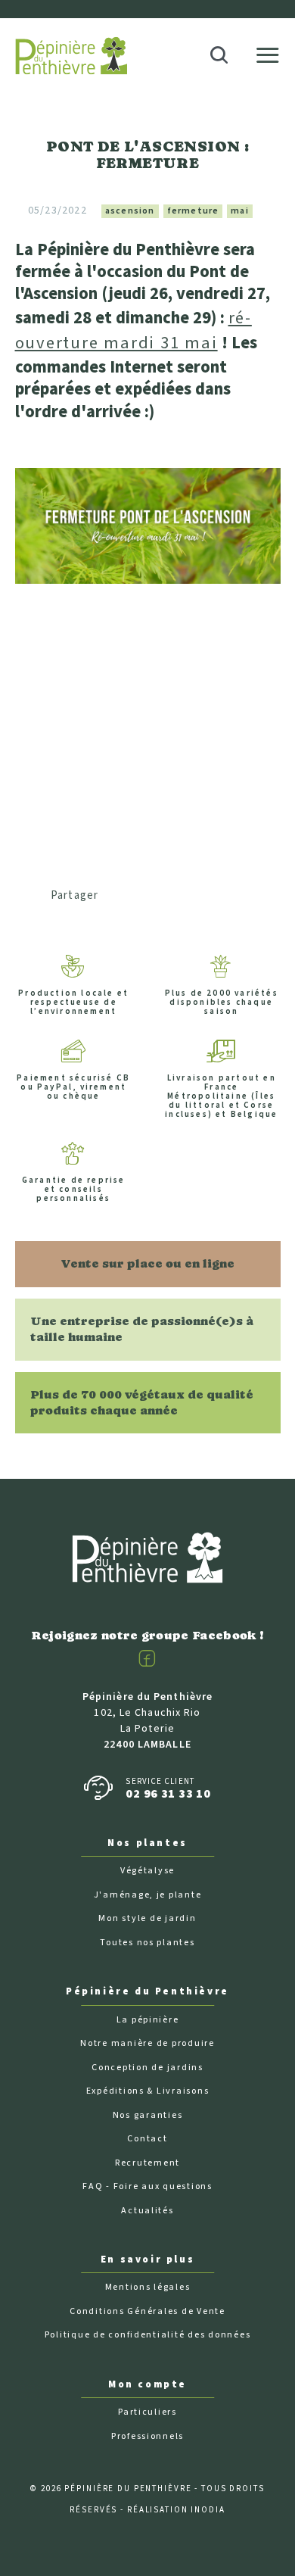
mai (240, 211)
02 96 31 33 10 (168, 1794)
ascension (130, 211)
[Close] (275, 17)
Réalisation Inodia (176, 2510)
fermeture (193, 211)
